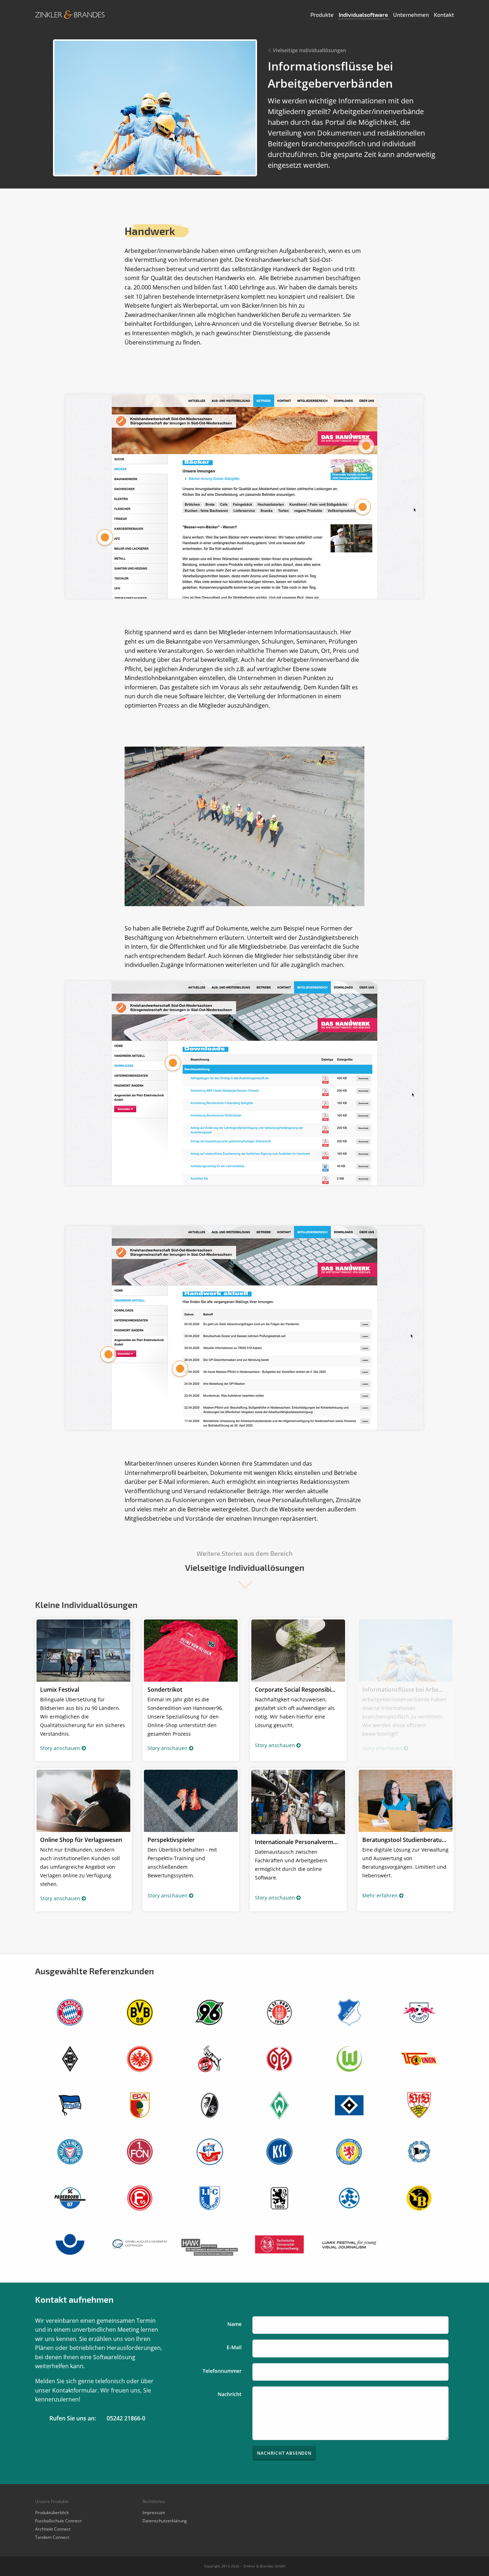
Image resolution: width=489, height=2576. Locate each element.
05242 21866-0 (126, 2418)
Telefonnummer (222, 2371)
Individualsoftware (364, 14)
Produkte (323, 14)
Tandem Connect (52, 2537)
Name (234, 2324)
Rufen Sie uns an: (73, 2418)
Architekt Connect (53, 2529)
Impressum (154, 2513)
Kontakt (444, 14)
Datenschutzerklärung (165, 2521)
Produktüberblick (52, 2513)
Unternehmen (412, 14)
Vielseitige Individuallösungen (309, 50)
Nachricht (230, 2394)
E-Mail (234, 2347)
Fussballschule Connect (58, 2521)
